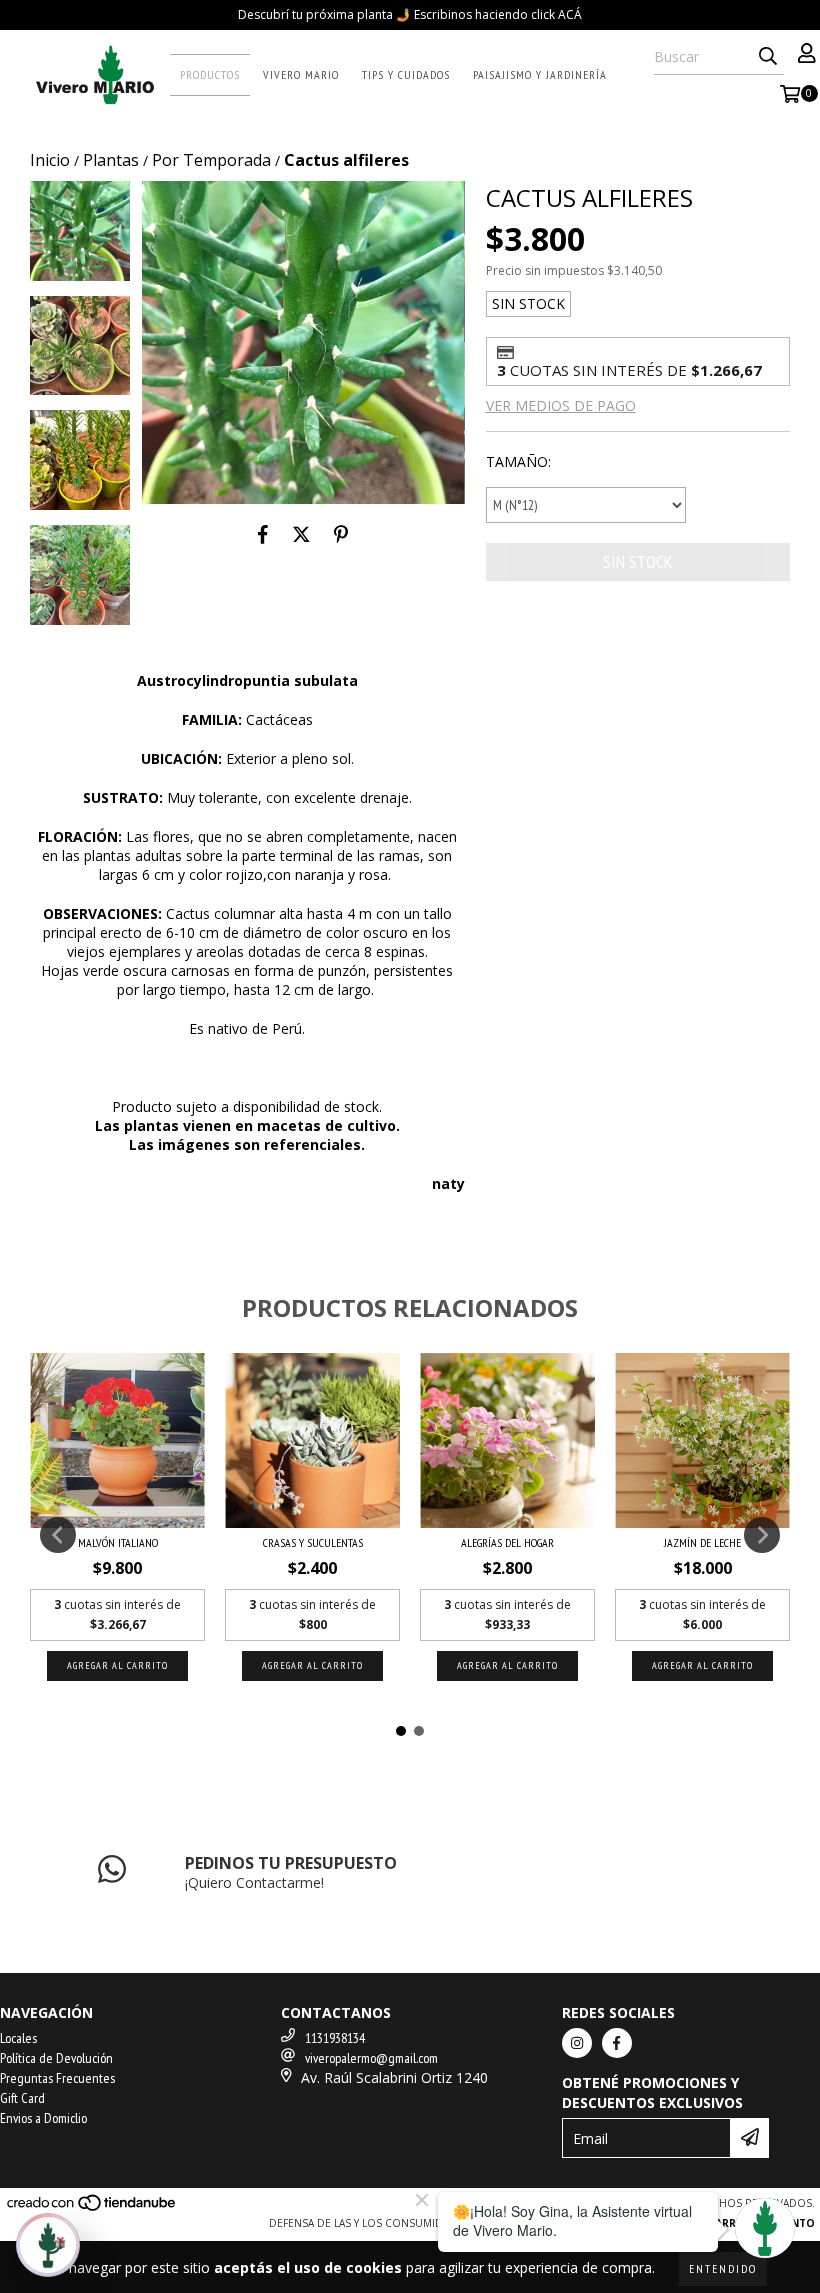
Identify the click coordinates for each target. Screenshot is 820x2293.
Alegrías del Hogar (507, 1542)
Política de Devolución (56, 2058)
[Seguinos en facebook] (617, 2043)
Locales (18, 2038)
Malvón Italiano (118, 1542)
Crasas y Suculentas (313, 1542)
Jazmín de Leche (702, 1542)
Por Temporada (211, 160)
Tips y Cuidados (406, 74)
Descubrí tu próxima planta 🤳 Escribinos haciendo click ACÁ (410, 14)
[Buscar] (768, 57)
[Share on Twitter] (301, 534)
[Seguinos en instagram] (577, 2043)
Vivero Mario (301, 74)
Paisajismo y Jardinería (540, 74)
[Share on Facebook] (263, 534)
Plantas (111, 160)
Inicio (50, 160)
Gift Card (22, 2098)
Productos (210, 74)
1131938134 (335, 2038)
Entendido (723, 2268)
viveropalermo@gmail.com (371, 2058)
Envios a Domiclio (43, 2118)
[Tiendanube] (92, 2208)
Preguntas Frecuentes (57, 2078)
